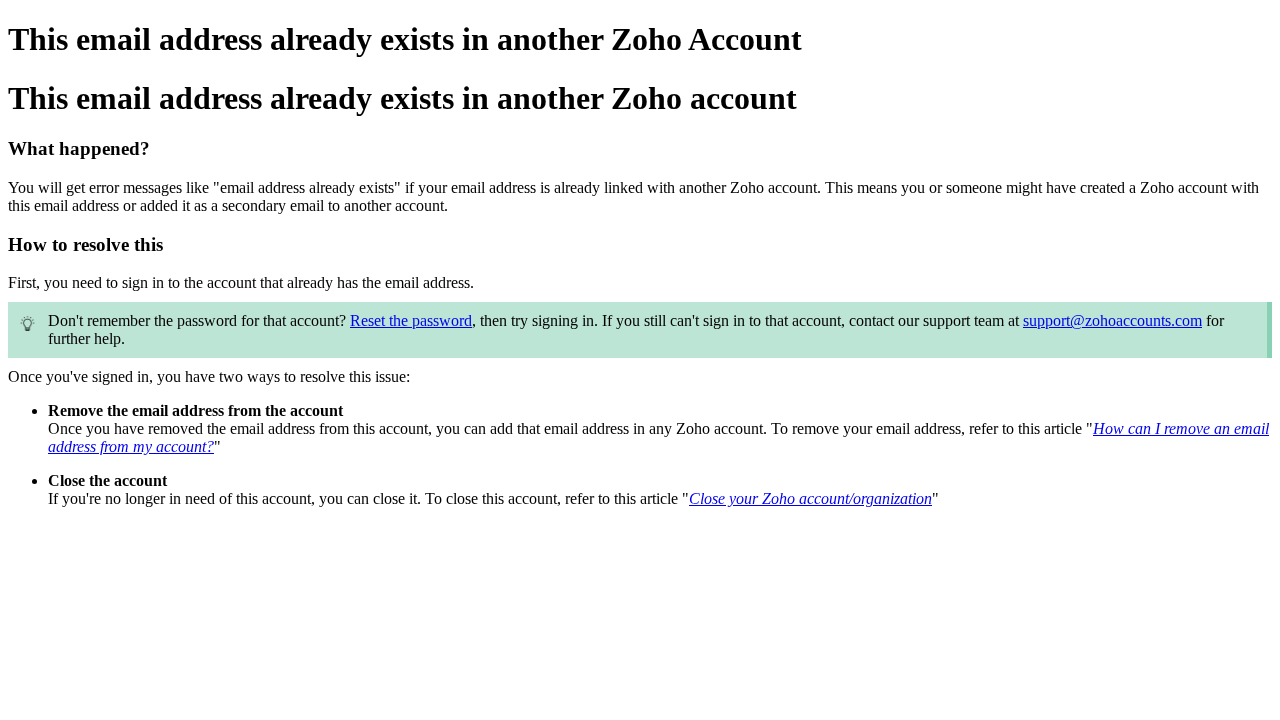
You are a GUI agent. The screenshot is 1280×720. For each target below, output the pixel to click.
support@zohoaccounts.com (1112, 320)
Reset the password (411, 320)
